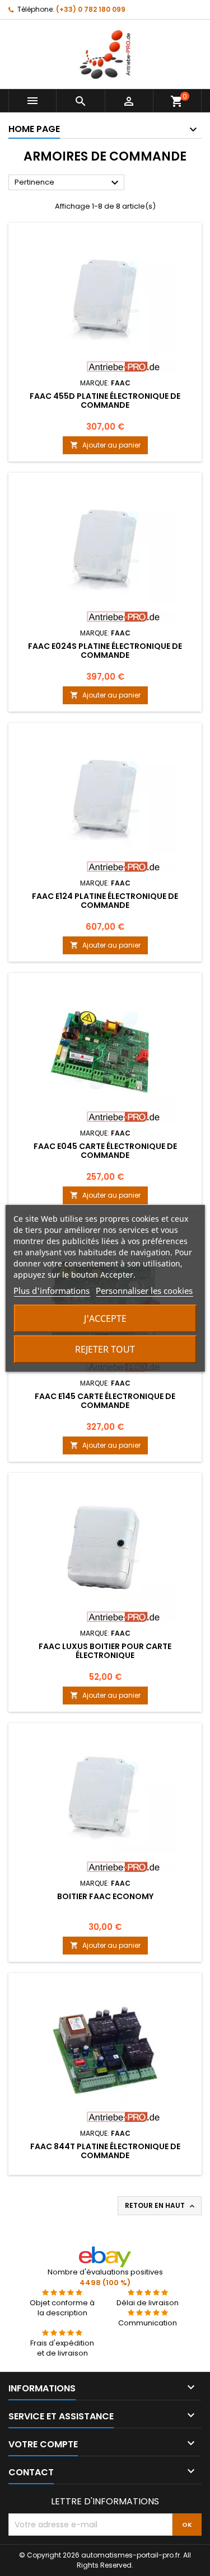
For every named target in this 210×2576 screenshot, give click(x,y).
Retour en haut (161, 2206)
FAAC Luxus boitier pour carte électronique (105, 1651)
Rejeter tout (105, 1349)
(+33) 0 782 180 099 (91, 9)
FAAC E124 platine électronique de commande (105, 901)
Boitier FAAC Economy (105, 1896)
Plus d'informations (52, 1291)
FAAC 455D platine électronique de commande (105, 401)
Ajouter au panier (105, 445)
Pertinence (68, 183)
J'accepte (105, 1318)
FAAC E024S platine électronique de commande (105, 651)
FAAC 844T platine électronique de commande (105, 2151)
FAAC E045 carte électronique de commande (105, 1151)
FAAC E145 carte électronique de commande (105, 1401)
